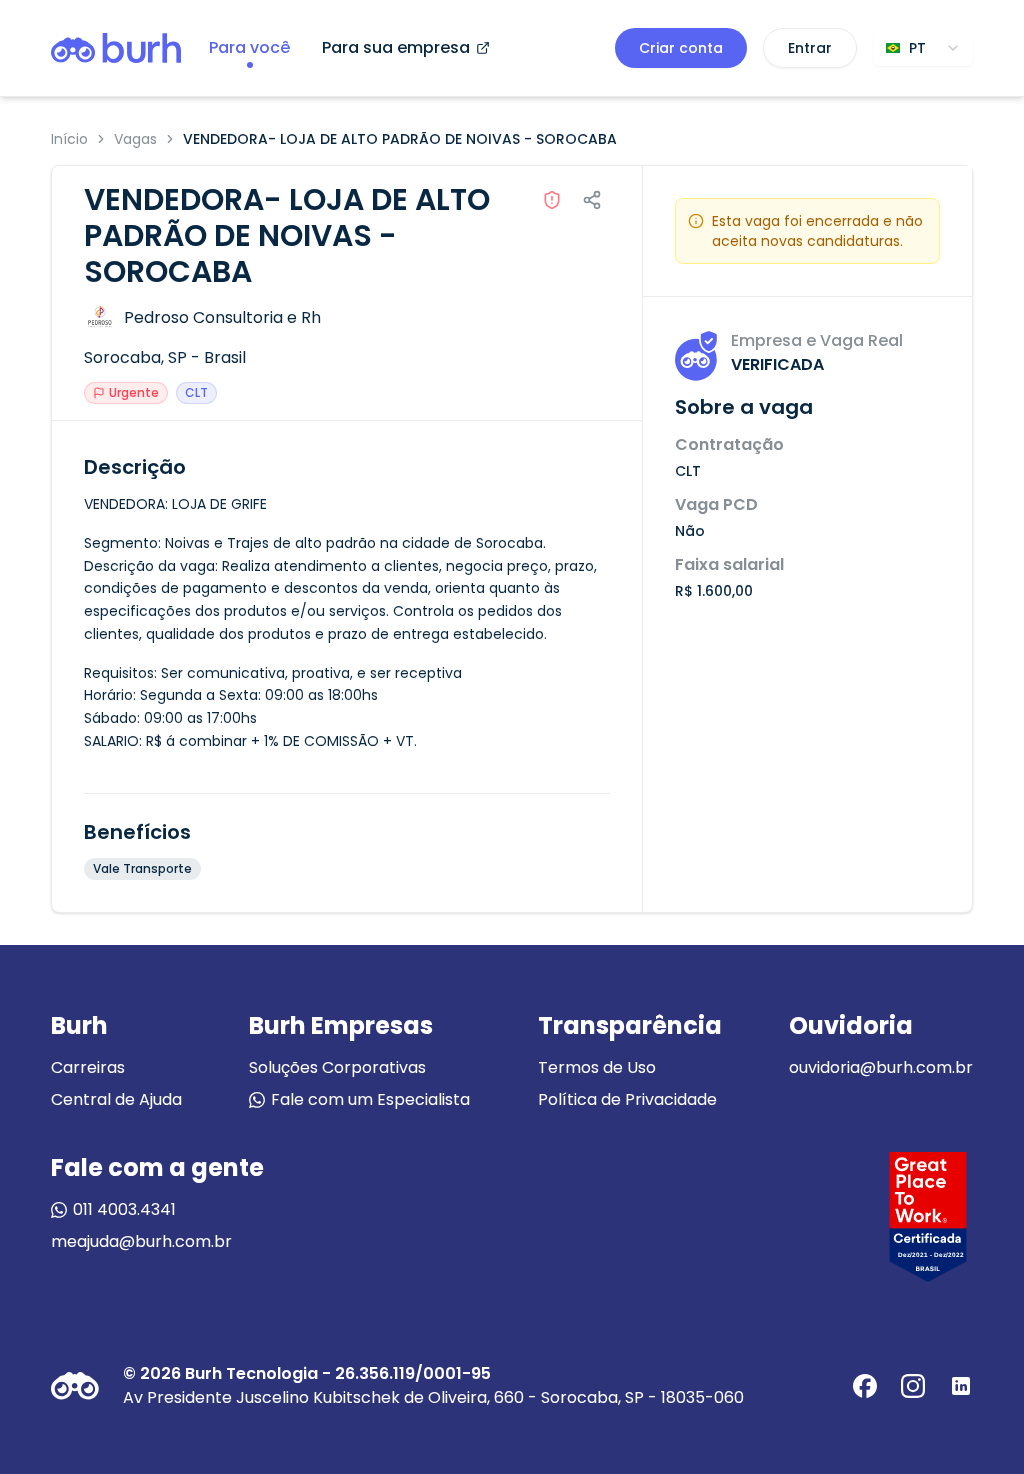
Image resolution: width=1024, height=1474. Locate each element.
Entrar (810, 48)
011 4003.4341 (124, 1209)
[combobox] (923, 48)
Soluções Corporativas (337, 1067)
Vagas (135, 139)
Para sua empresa (396, 47)
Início (69, 139)
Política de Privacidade (627, 1099)
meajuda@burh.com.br (141, 1241)
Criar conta (681, 48)
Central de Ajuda (116, 1099)
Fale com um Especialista (370, 1099)
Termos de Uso (597, 1067)
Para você (249, 47)
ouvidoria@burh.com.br (881, 1067)
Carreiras (88, 1067)
